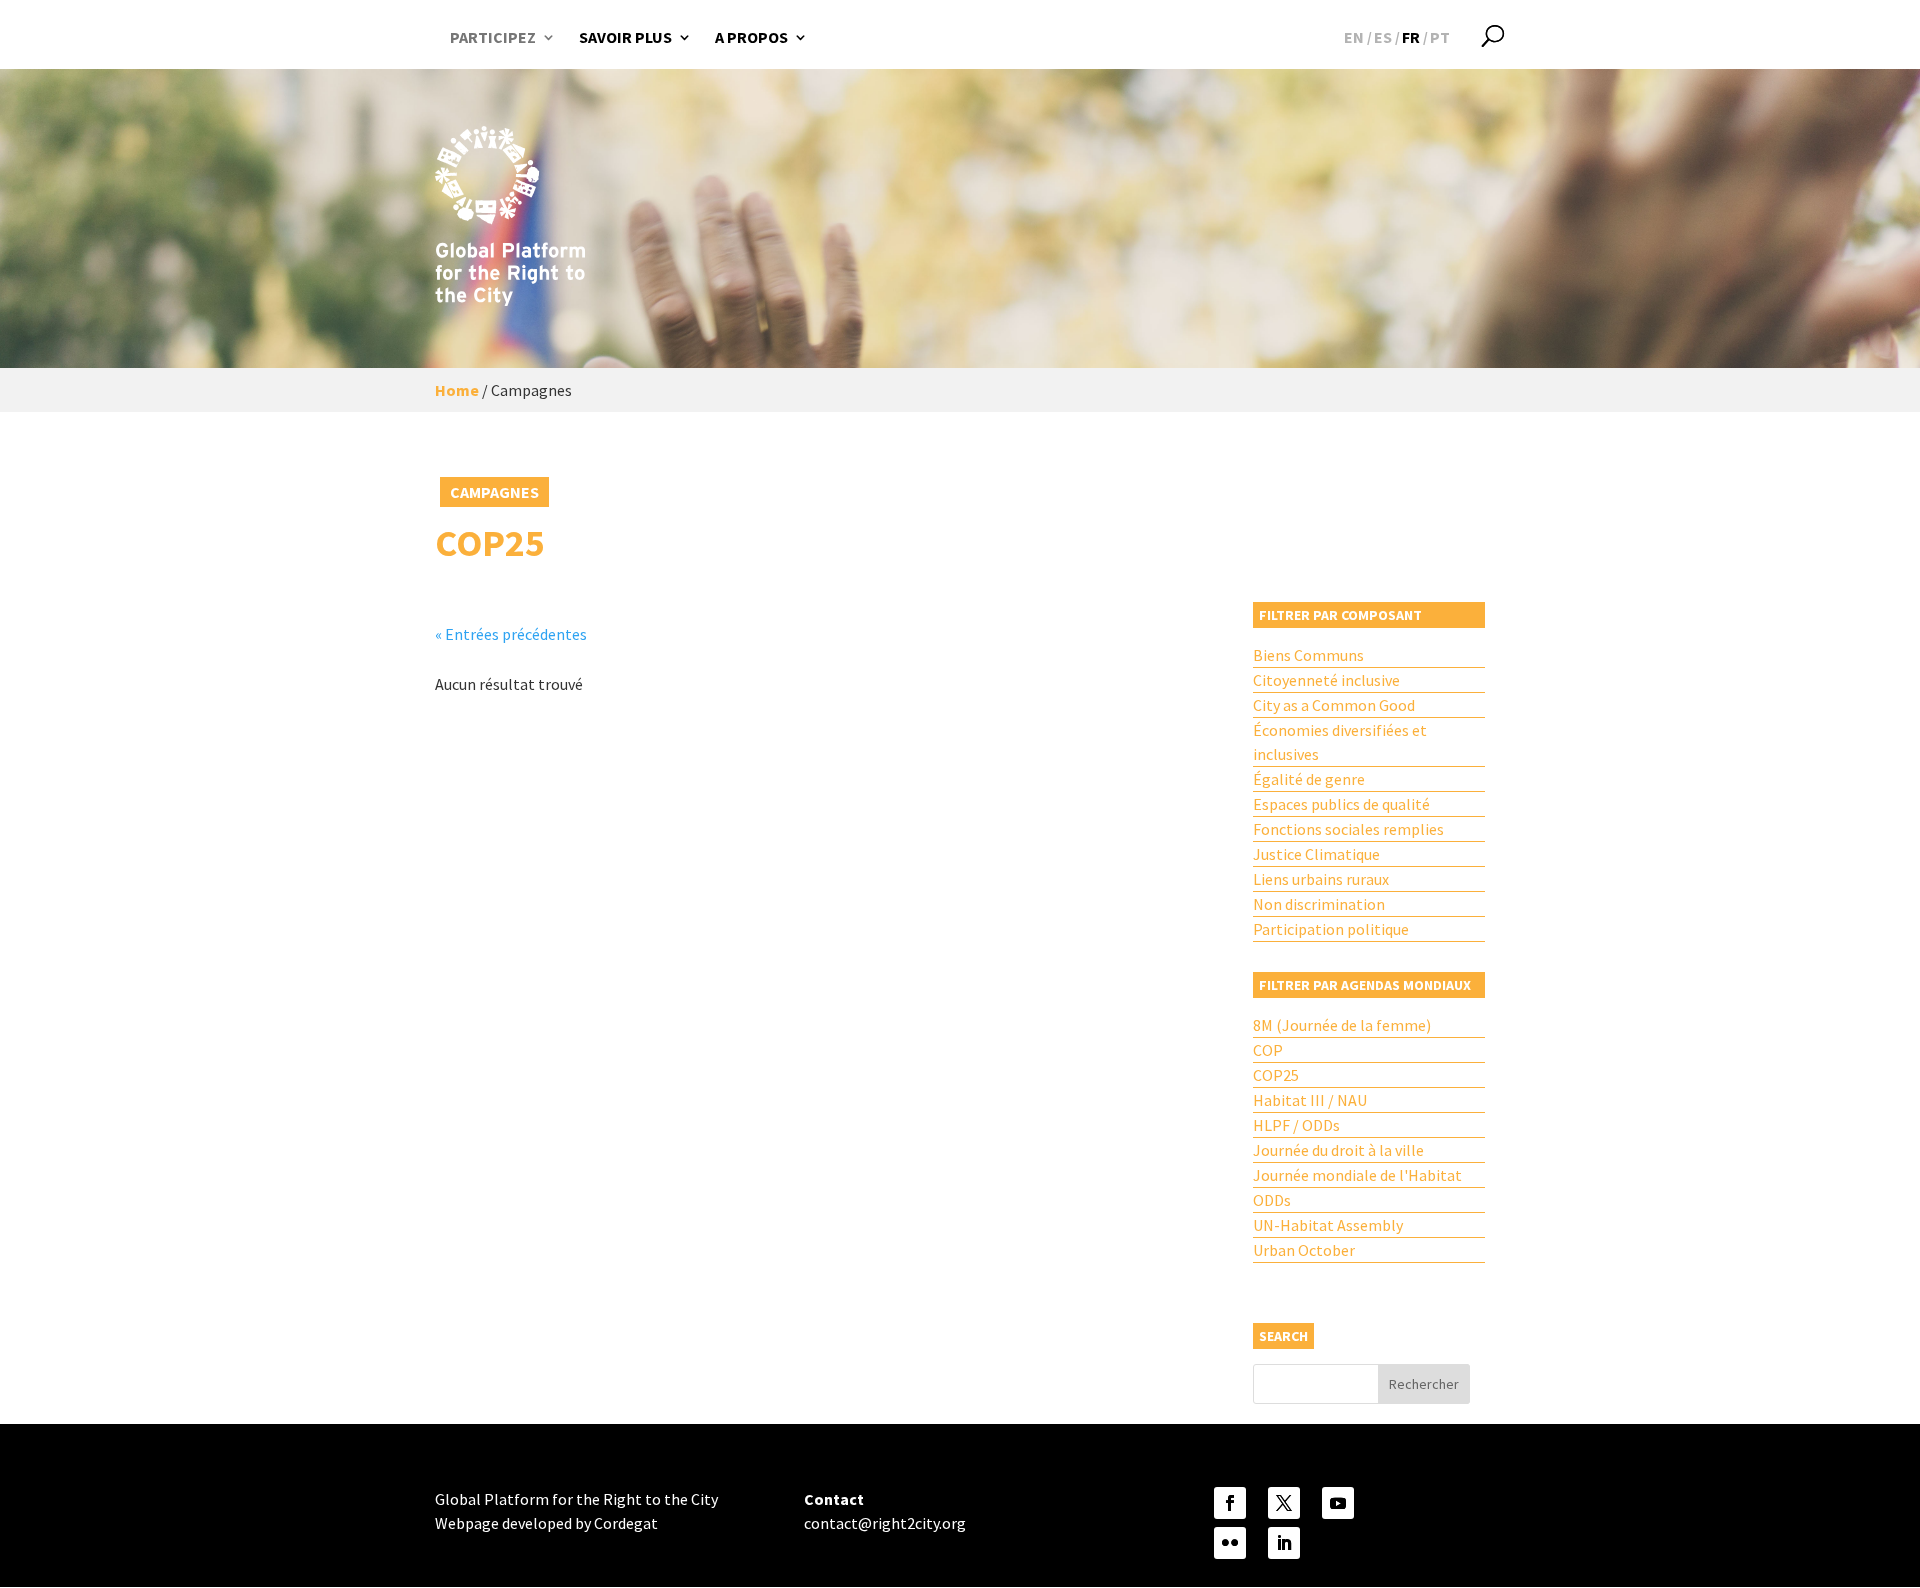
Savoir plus (625, 37)
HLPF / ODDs (1296, 1125)
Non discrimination (1319, 904)
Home (457, 390)
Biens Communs (1308, 655)
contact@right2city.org (885, 1523)
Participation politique (1331, 929)
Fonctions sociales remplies (1348, 829)
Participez (493, 37)
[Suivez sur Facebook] (1230, 1503)
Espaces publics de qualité (1341, 804)
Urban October (1304, 1250)
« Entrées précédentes (511, 634)
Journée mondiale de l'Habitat (1357, 1175)
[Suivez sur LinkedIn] (1284, 1543)
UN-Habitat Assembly (1328, 1225)
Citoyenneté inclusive (1326, 680)
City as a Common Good (1334, 705)
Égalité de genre (1309, 779)
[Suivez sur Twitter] (1284, 1503)
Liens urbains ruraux (1321, 879)
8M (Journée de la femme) (1342, 1025)
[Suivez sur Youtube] (1338, 1503)
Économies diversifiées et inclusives (1340, 742)
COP (1268, 1050)
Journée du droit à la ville (1338, 1150)
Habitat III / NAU (1310, 1100)
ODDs (1272, 1200)
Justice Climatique (1316, 854)
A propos (751, 37)
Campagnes (494, 492)
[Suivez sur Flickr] (1230, 1543)
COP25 (1276, 1075)
